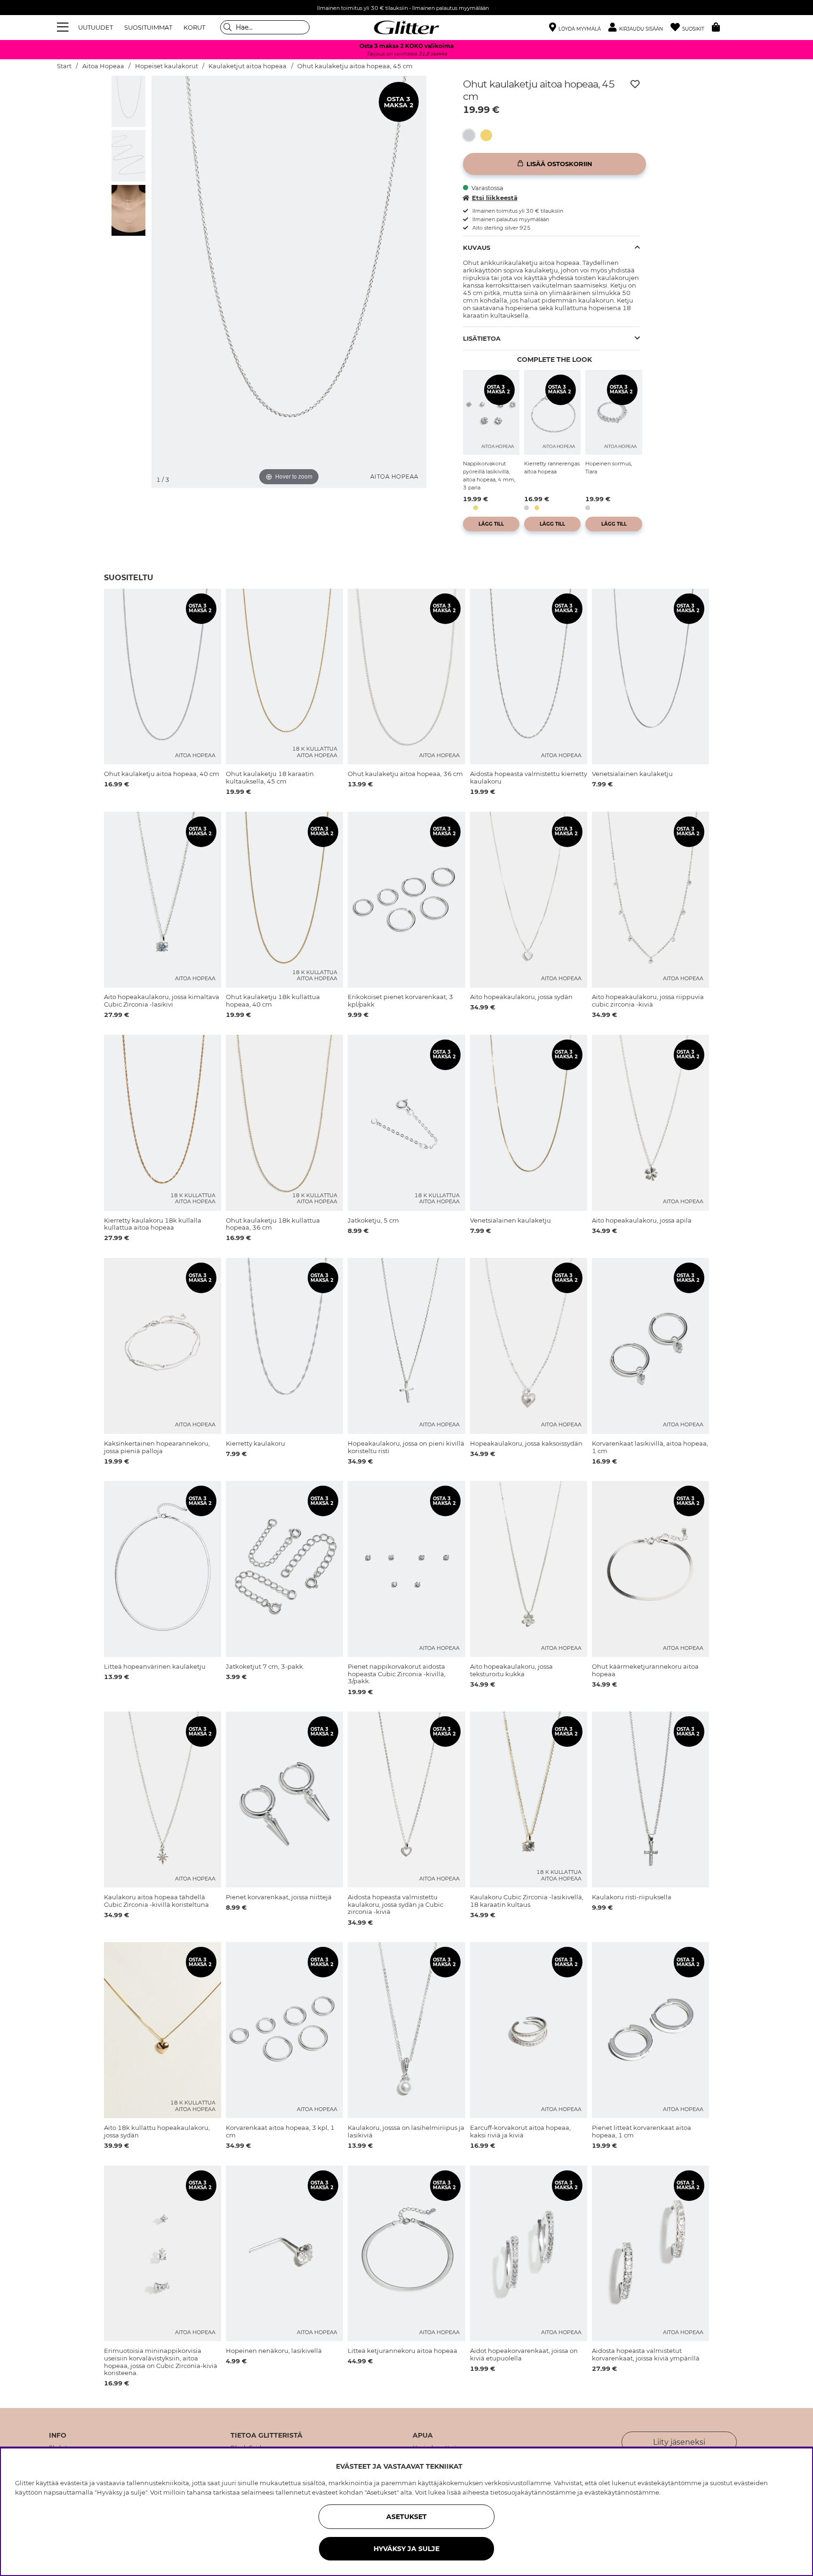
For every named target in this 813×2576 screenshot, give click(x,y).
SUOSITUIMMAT (148, 27)
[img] (128, 101)
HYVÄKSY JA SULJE (406, 2549)
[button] (639, 28)
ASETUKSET (406, 2517)
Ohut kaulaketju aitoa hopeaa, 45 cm (355, 66)
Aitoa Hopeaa (103, 66)
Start (64, 66)
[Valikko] (64, 27)
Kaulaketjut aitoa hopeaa (247, 66)
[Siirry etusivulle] (406, 27)
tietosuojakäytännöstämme (533, 2492)
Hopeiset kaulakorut (167, 66)
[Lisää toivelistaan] (635, 84)
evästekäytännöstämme (622, 2492)
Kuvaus (477, 248)
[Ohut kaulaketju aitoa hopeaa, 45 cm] (472, 135)
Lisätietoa (482, 338)
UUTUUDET (96, 27)
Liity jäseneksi (679, 2442)
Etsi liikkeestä (495, 198)
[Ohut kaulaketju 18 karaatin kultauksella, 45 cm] (489, 135)
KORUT (194, 27)
